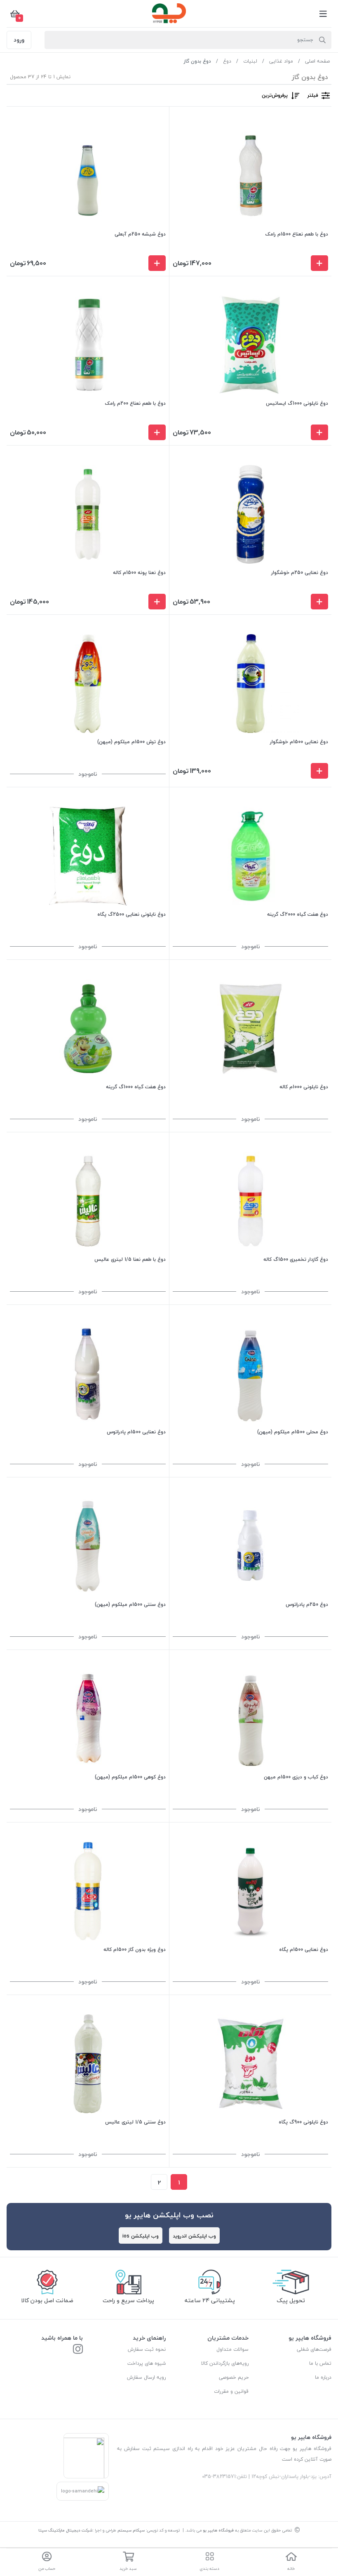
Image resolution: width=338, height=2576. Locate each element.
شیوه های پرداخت (147, 2363)
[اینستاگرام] (78, 2350)
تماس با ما (320, 2363)
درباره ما (323, 2377)
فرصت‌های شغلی (314, 2349)
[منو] (323, 14)
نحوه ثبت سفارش (147, 2349)
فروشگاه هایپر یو (218, 2530)
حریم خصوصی (234, 2377)
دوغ (227, 61)
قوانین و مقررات (231, 2391)
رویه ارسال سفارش (146, 2377)
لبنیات (250, 61)
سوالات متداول (232, 2349)
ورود (19, 40)
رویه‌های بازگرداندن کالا (225, 2363)
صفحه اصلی (317, 61)
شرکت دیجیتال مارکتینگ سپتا (65, 2530)
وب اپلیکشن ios (141, 2236)
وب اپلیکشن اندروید (194, 2236)
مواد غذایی (281, 61)
